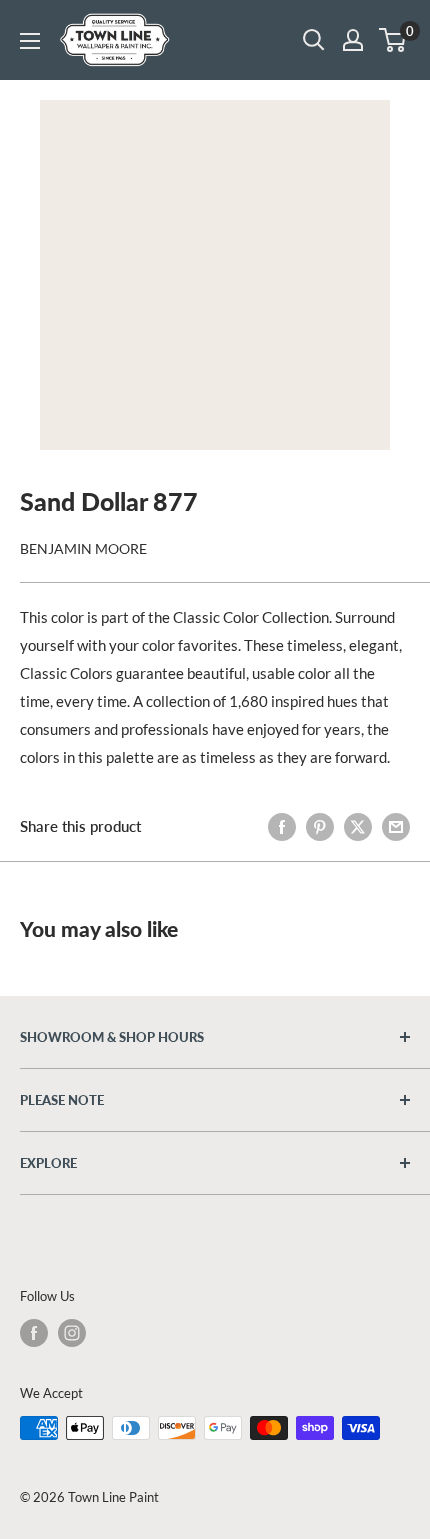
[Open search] (314, 40)
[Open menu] (30, 41)
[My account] (353, 40)
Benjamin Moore (83, 548)
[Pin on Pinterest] (320, 826)
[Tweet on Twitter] (358, 826)
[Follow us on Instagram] (72, 1333)
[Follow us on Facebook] (34, 1333)
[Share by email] (396, 826)
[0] (393, 40)
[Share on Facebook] (282, 826)
